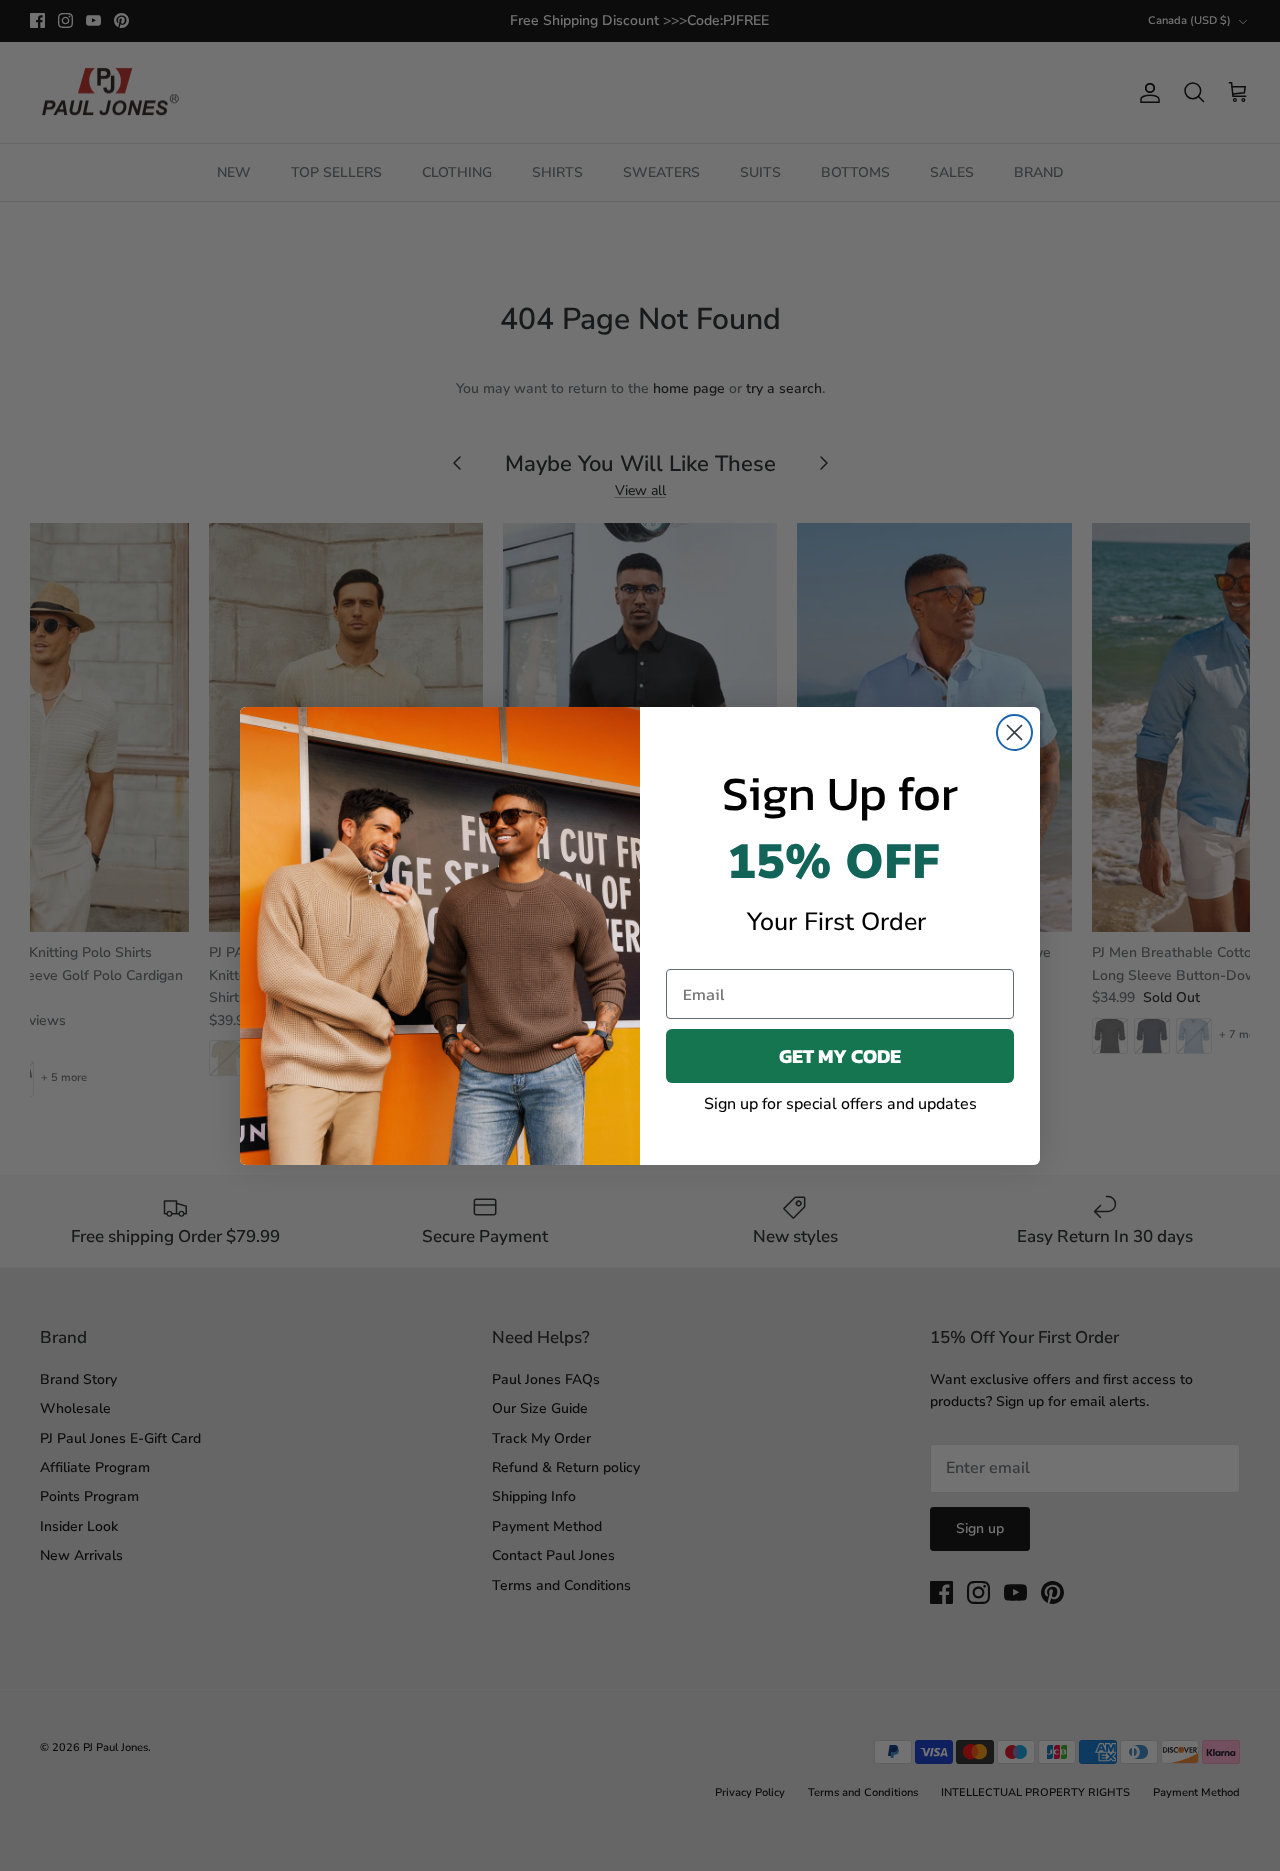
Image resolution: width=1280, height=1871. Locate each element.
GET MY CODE (840, 1056)
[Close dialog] (1014, 732)
